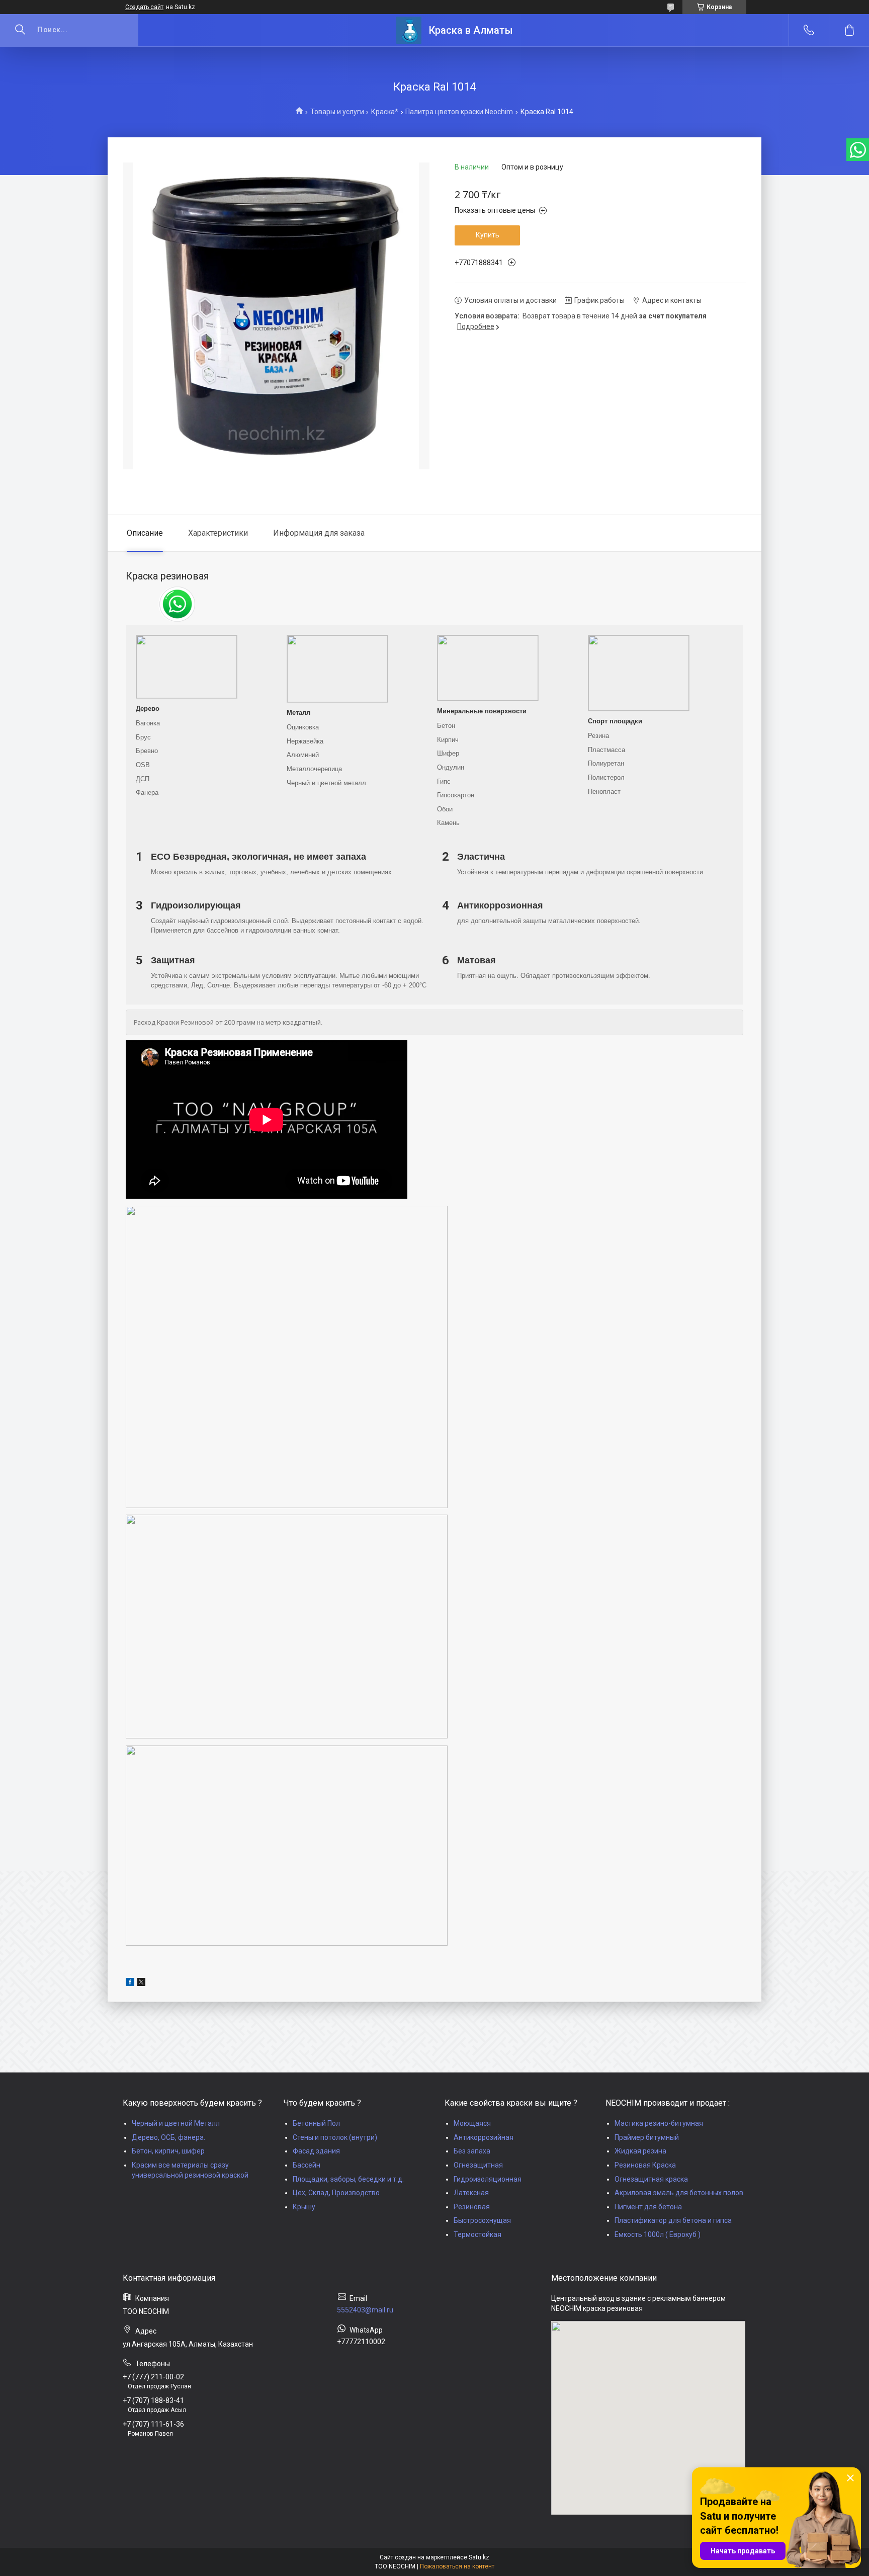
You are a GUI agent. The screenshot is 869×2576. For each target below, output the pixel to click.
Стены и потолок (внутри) (335, 2137)
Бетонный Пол (316, 2123)
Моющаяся (472, 2123)
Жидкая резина (640, 2151)
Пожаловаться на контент (457, 2566)
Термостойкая (477, 2234)
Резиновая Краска (645, 2165)
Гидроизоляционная (488, 2179)
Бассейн (307, 2165)
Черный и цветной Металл (176, 2123)
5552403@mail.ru (365, 2310)
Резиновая (472, 2207)
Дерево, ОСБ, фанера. (168, 2137)
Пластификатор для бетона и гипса (673, 2220)
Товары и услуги (337, 112)
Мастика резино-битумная (659, 2123)
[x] (141, 1983)
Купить (488, 235)
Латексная (471, 2193)
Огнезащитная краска (651, 2179)
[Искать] (20, 30)
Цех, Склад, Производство (336, 2193)
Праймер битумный (647, 2137)
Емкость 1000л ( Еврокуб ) (658, 2234)
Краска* (385, 112)
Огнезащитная (478, 2165)
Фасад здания (316, 2151)
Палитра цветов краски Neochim (459, 112)
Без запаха (472, 2151)
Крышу (304, 2207)
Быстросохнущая (482, 2220)
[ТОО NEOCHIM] (409, 30)
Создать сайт (144, 7)
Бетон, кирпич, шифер (168, 2151)
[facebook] (130, 1983)
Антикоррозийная (484, 2137)
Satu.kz (479, 2557)
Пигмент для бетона (648, 2207)
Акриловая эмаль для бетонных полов (679, 2193)
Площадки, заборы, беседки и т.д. (348, 2179)
